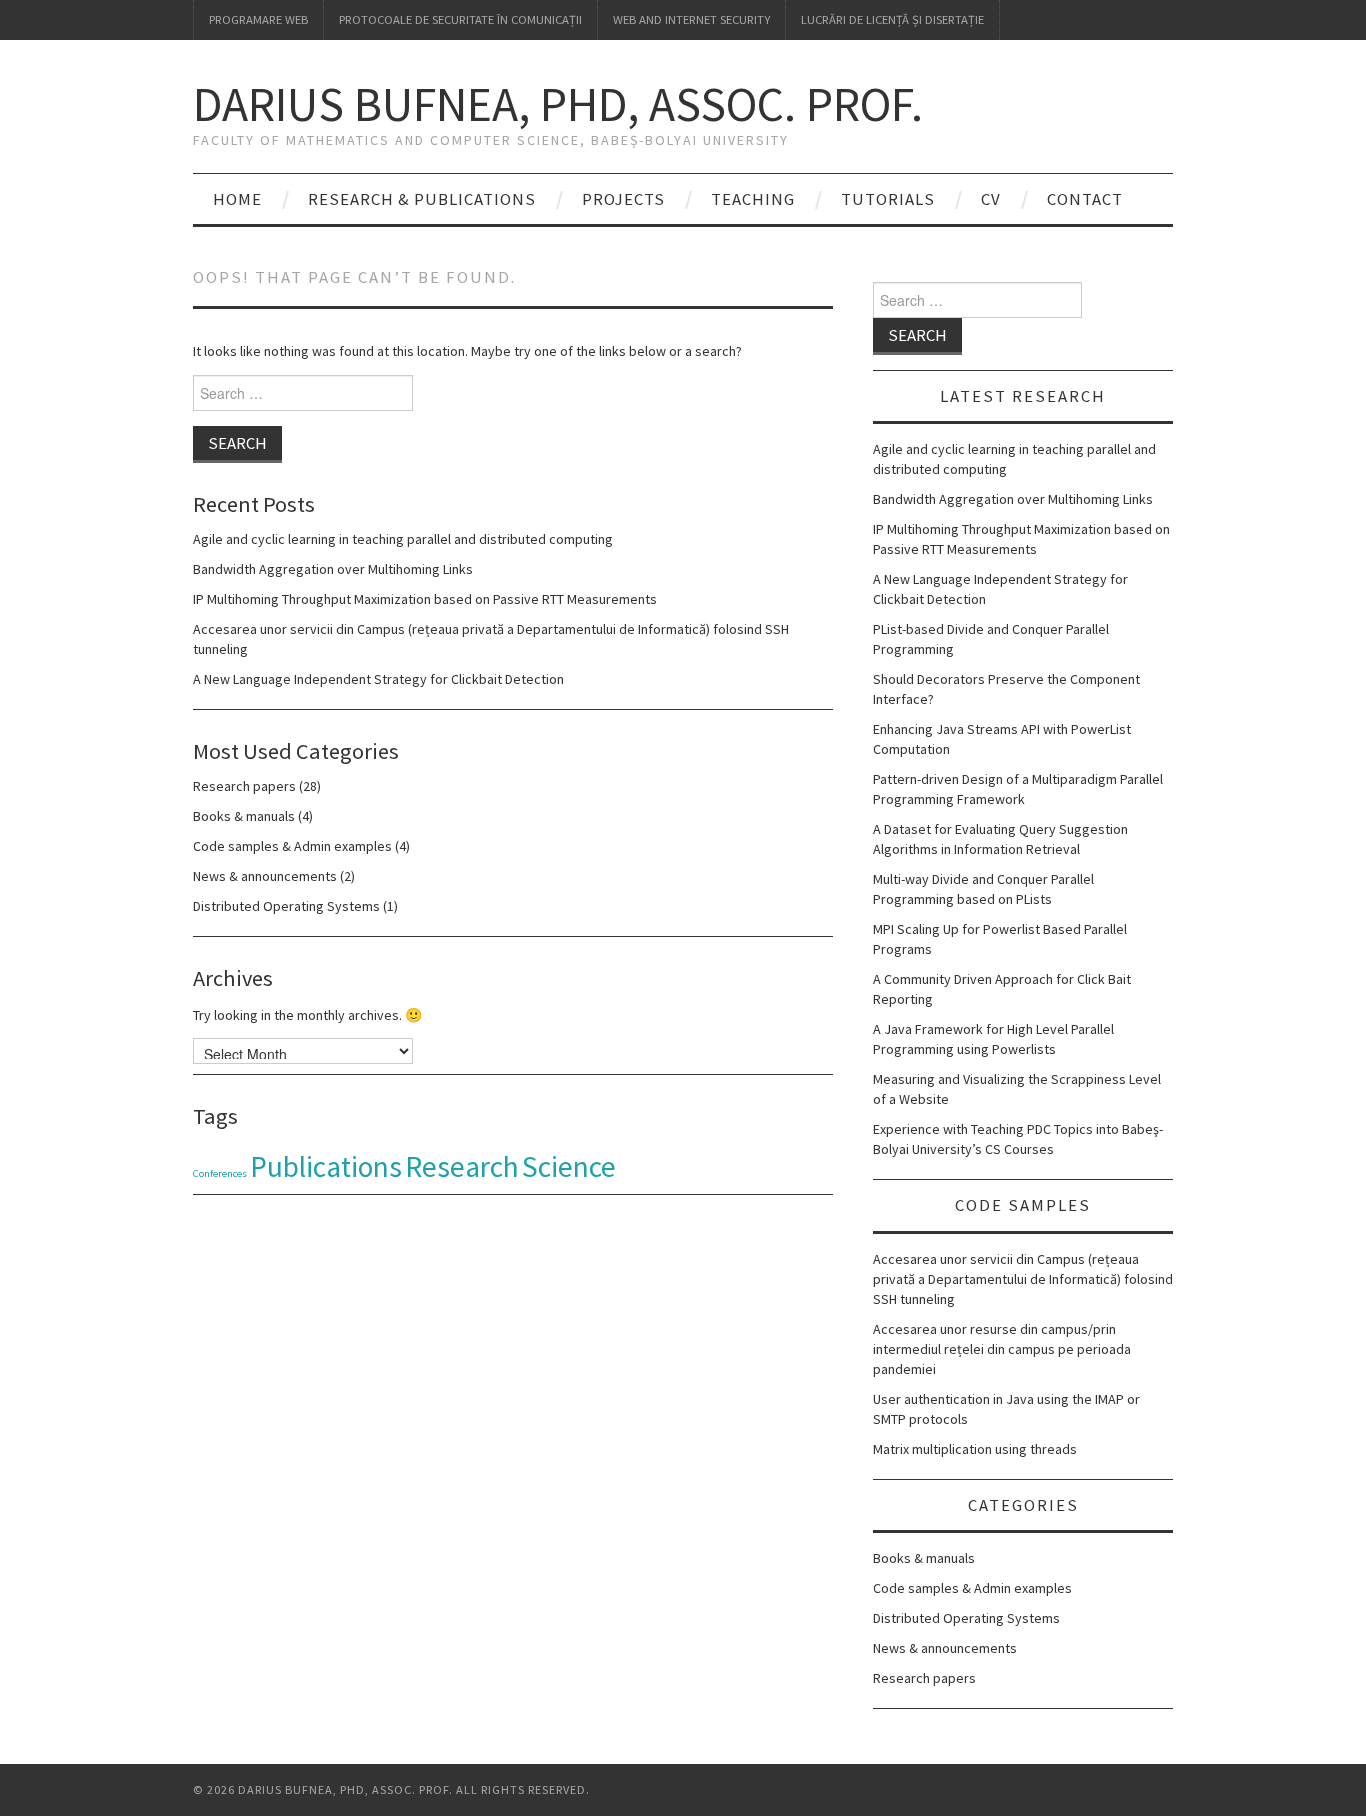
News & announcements (265, 876)
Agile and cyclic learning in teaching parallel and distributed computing (403, 539)
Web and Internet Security (691, 19)
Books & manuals (244, 816)
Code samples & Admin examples (292, 846)
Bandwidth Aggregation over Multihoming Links (333, 569)
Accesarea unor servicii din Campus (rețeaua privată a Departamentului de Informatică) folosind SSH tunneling (1023, 1279)
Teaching (753, 199)
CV (991, 199)
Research (462, 1166)
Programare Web (258, 19)
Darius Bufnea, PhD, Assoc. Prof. (558, 104)
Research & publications (422, 199)
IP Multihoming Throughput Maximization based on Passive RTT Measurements (425, 599)
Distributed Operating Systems (286, 906)
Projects (623, 199)
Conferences (220, 1173)
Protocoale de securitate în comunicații (460, 19)
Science (569, 1166)
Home (237, 199)
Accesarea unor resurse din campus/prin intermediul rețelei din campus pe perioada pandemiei (1002, 1349)
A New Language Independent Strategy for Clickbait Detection (378, 679)
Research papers (244, 786)
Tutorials (888, 199)
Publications (326, 1166)
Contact (1085, 199)
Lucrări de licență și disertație (892, 19)
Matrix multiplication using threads (975, 1449)
